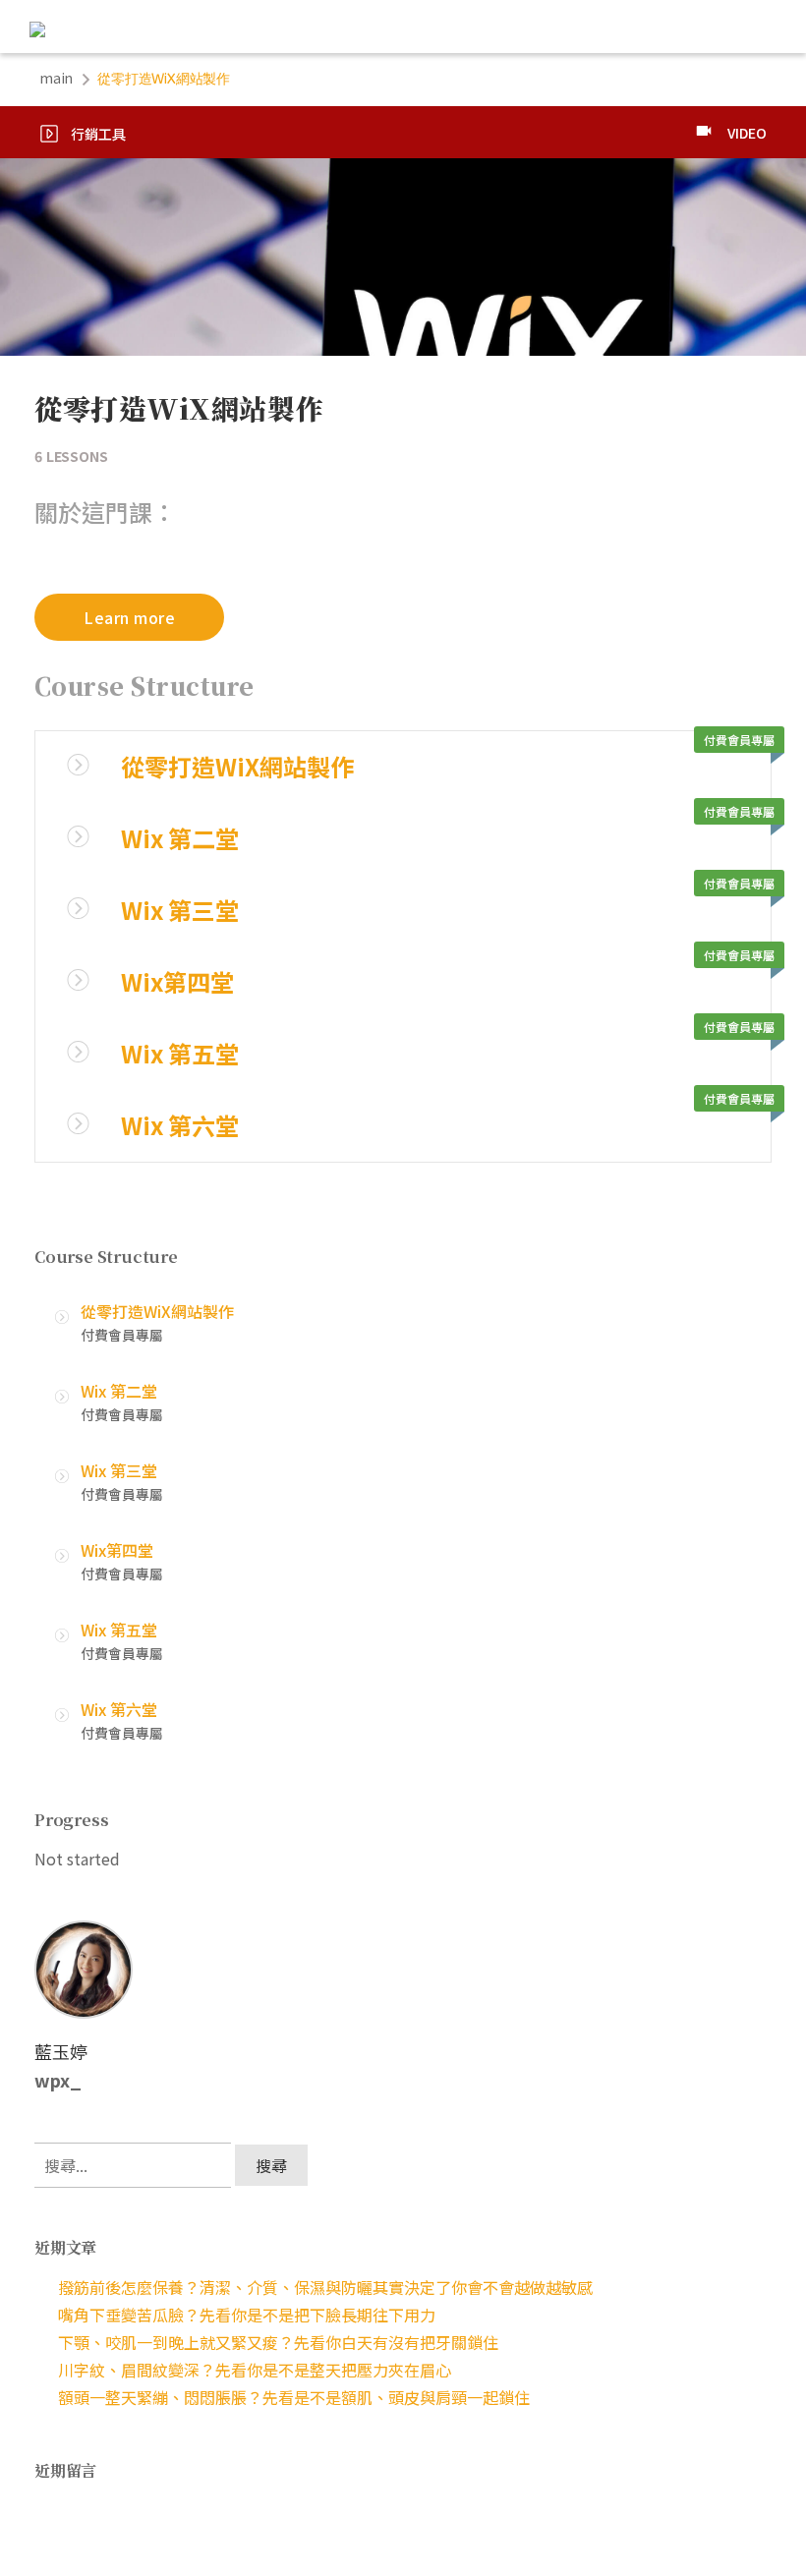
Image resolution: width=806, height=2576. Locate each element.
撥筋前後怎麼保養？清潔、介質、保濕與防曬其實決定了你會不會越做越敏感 (325, 2287)
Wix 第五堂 (180, 1053)
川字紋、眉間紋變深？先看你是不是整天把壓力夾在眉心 (255, 2370)
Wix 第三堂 (180, 910)
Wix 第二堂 (180, 838)
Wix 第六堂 (180, 1125)
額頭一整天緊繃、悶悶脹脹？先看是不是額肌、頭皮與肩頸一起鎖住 (294, 2397)
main (56, 78)
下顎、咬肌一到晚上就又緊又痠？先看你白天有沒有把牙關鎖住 (278, 2342)
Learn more (129, 617)
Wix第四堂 (177, 981)
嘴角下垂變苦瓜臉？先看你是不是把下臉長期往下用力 (247, 2315)
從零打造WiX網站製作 (237, 766)
